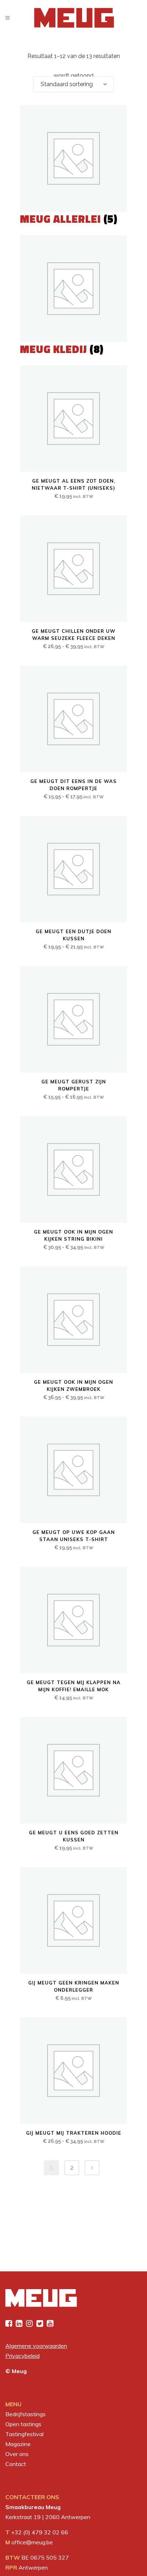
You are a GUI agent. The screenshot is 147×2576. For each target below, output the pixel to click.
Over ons (17, 2454)
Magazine (18, 2444)
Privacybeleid (22, 2356)
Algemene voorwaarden (36, 2346)
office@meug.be (32, 2542)
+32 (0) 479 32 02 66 (40, 2532)
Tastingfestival (24, 2434)
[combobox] (73, 84)
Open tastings (23, 2424)
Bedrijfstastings (26, 2414)
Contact (16, 2464)
